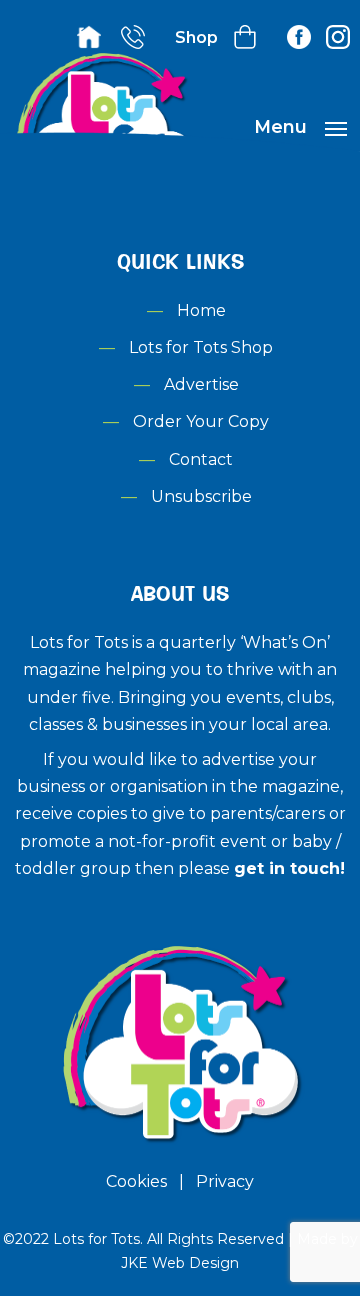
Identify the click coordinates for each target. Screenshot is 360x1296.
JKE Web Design (180, 1263)
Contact (201, 459)
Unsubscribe (201, 496)
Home (201, 310)
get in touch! (289, 868)
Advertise (201, 384)
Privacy (225, 1181)
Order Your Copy (201, 421)
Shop (196, 37)
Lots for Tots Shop (201, 347)
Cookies (136, 1181)
